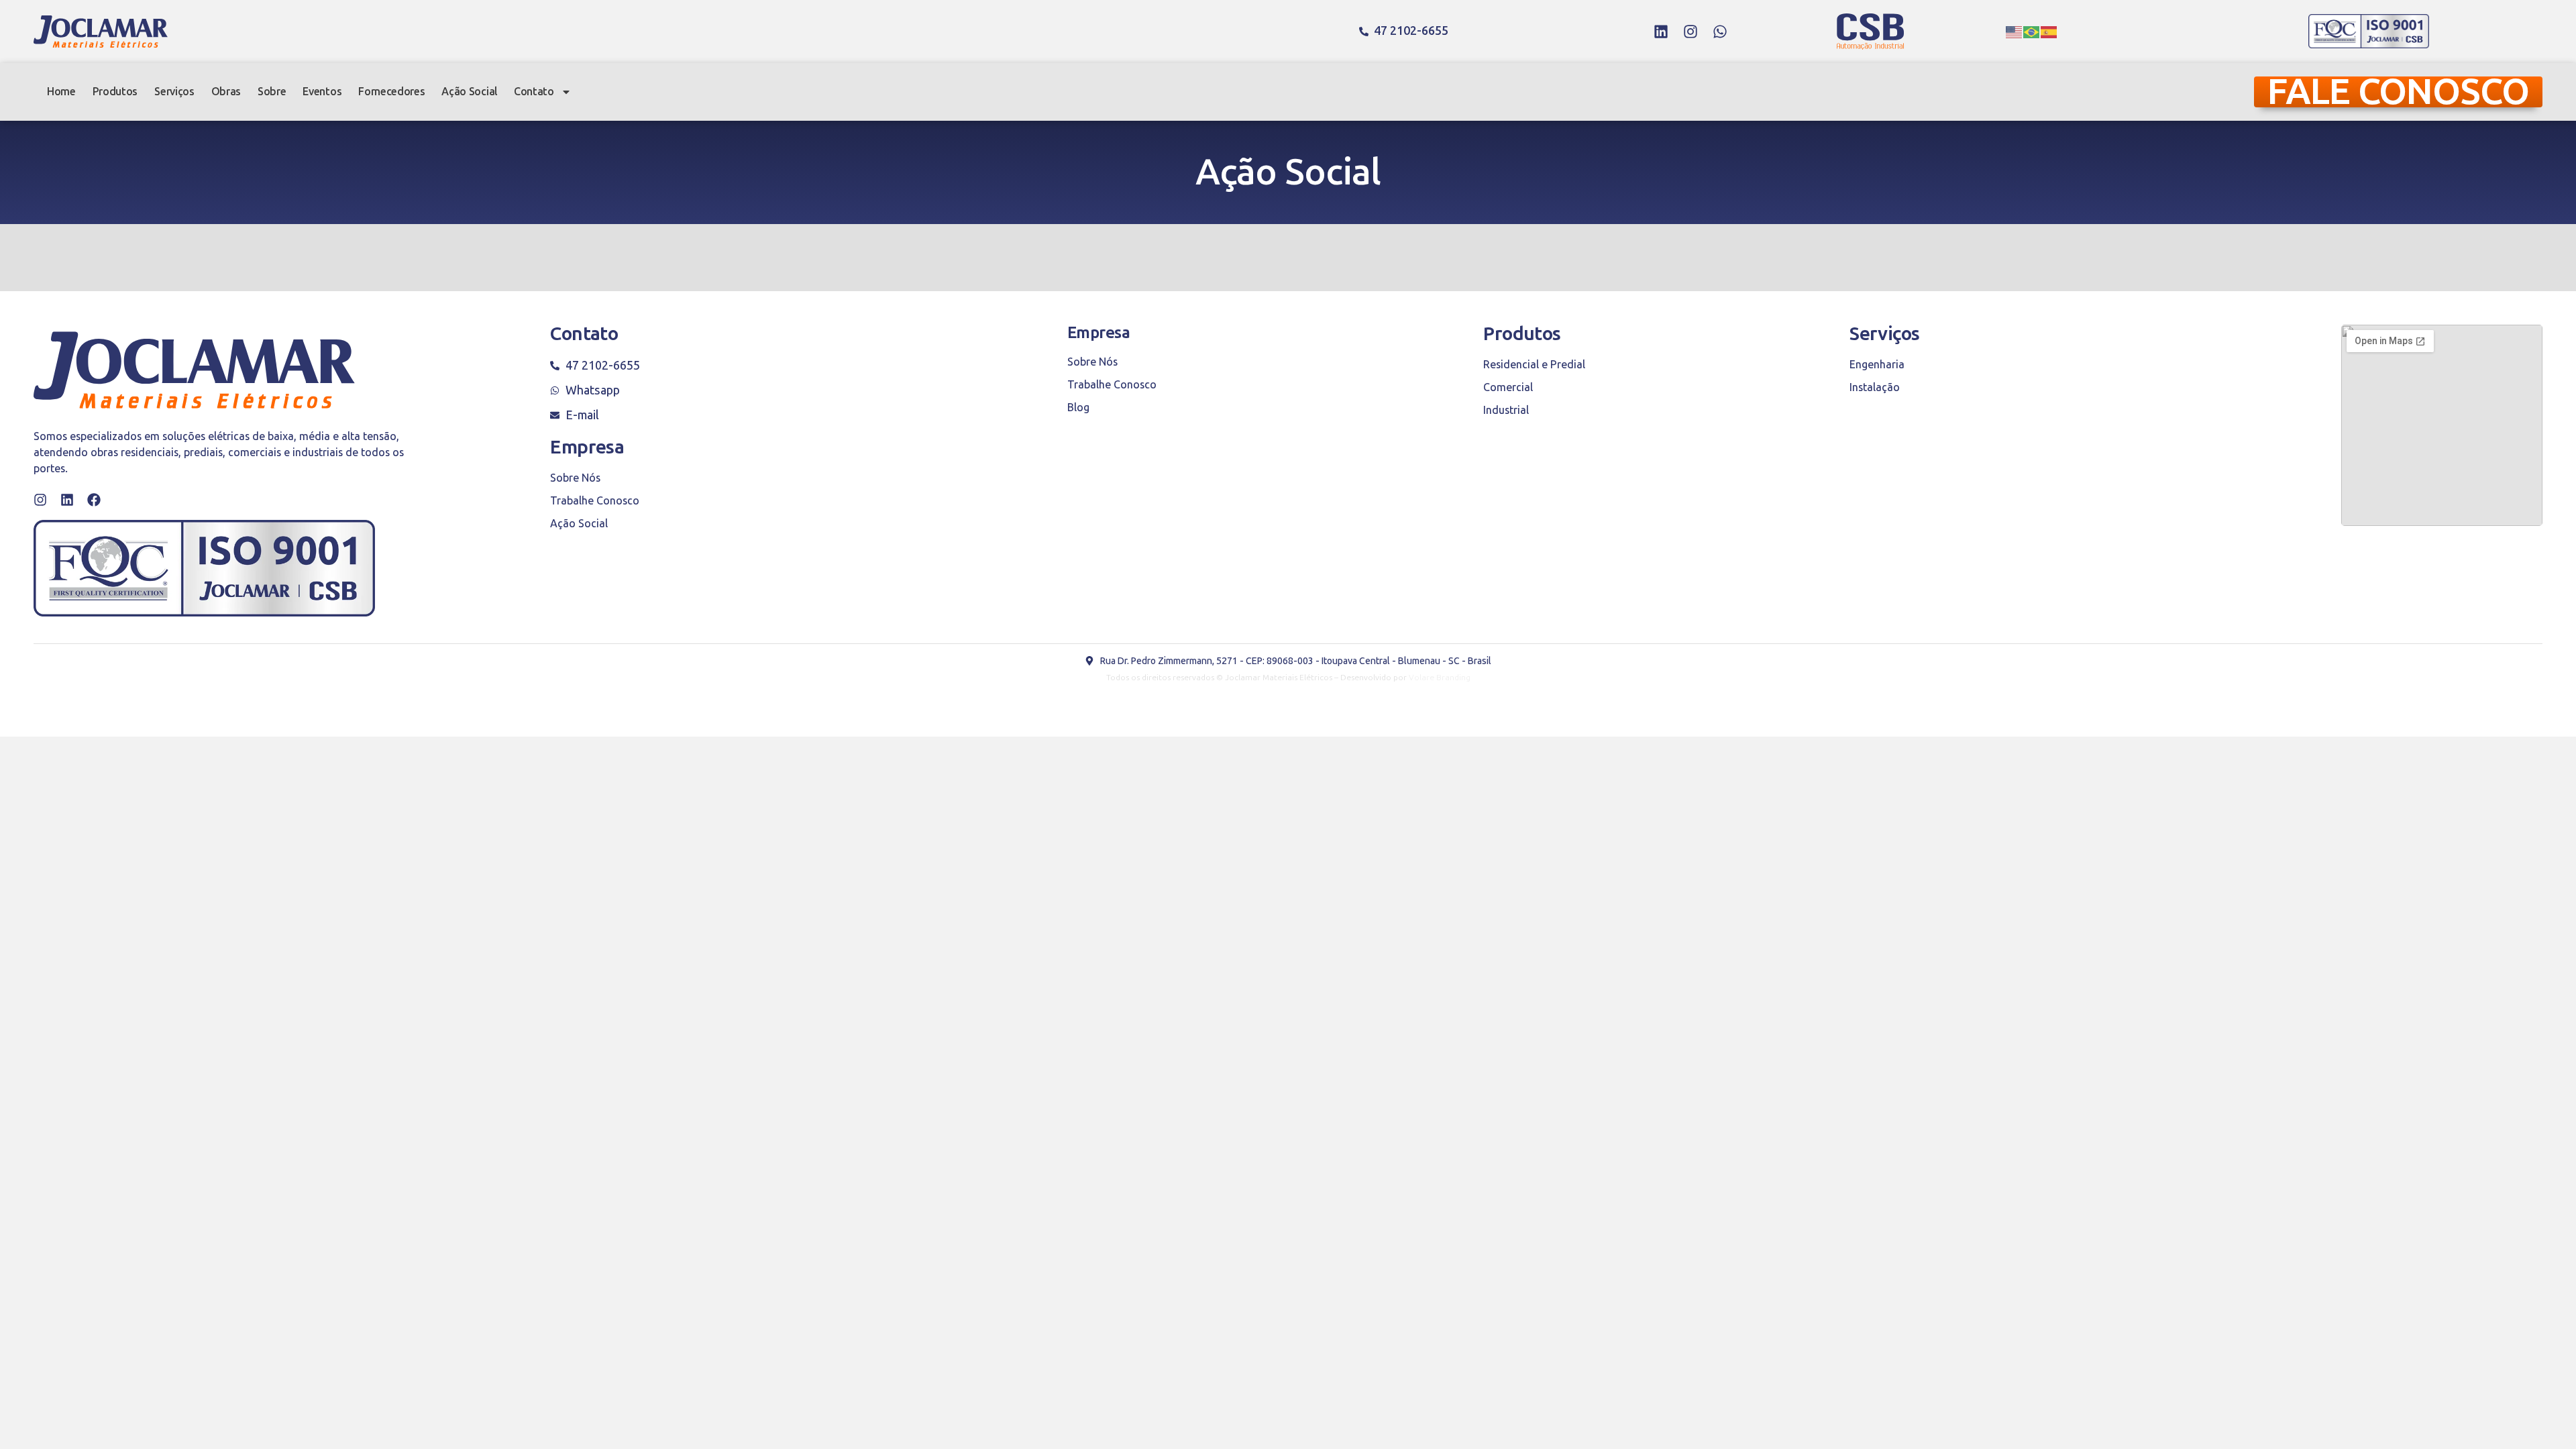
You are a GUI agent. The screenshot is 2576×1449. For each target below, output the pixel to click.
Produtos (115, 92)
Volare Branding (1440, 678)
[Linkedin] (1661, 32)
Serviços (174, 92)
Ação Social (469, 92)
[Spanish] (2049, 32)
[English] (2015, 32)
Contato (534, 92)
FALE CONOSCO (2398, 92)
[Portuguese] (2032, 32)
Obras (226, 92)
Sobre (272, 92)
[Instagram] (1690, 32)
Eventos (322, 92)
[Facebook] (94, 500)
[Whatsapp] (1720, 32)
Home (61, 92)
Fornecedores (391, 92)
